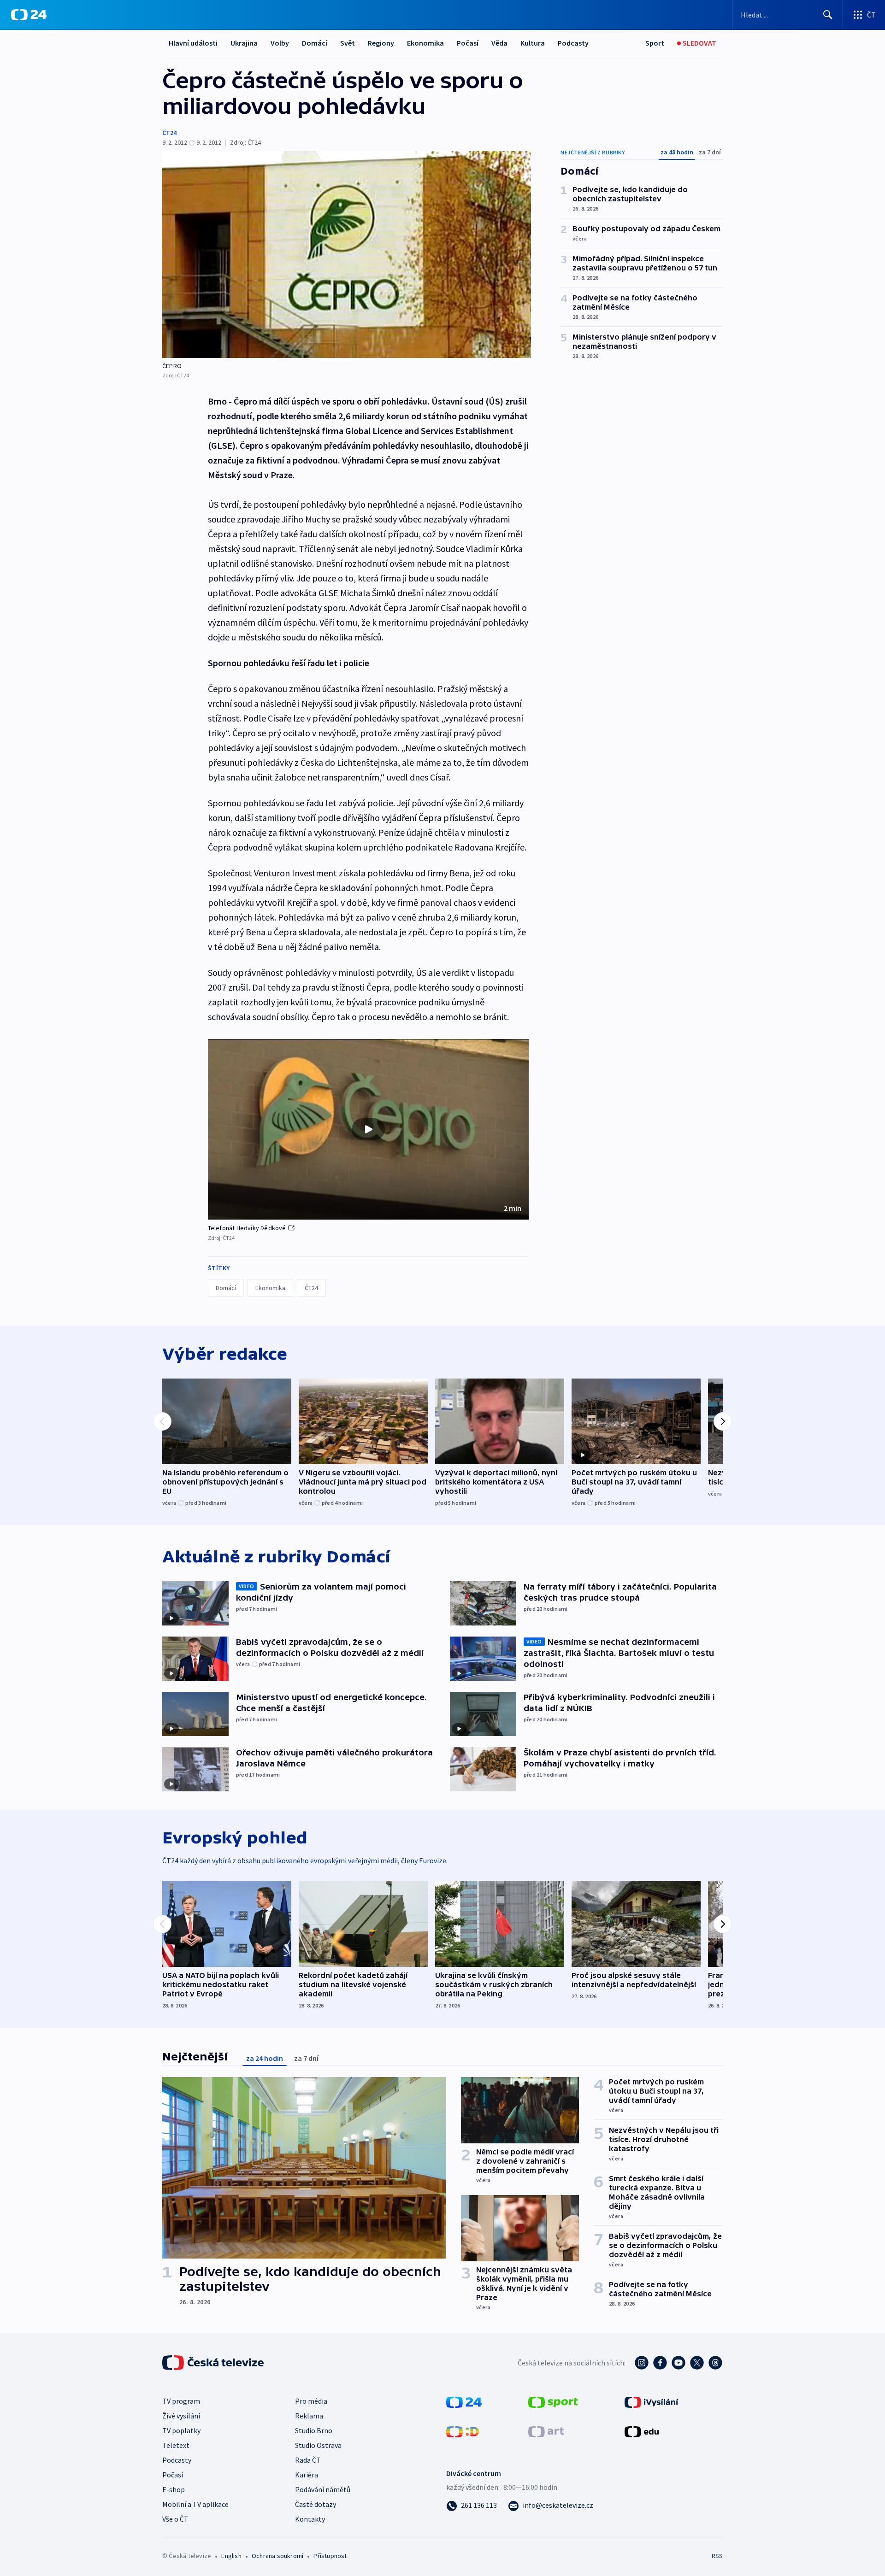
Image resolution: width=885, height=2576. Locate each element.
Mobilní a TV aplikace (195, 2504)
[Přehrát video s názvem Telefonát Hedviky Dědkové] (368, 1129)
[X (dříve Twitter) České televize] (697, 2363)
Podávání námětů (323, 2489)
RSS (717, 2556)
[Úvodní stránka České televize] (214, 2363)
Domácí (315, 43)
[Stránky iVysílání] (652, 2401)
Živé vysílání (181, 2416)
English (231, 2556)
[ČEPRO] (347, 255)
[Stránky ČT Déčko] (463, 2431)
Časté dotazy (316, 2504)
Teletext (176, 2445)
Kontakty (310, 2519)
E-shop (174, 2489)
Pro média (311, 2401)
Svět (348, 43)
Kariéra (307, 2475)
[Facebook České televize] (660, 2363)
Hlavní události (193, 43)
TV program (181, 2401)
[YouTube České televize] (678, 2363)
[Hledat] (828, 15)
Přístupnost (330, 2556)
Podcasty (573, 43)
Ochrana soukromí (277, 2556)
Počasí (468, 43)
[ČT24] (29, 15)
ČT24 (169, 133)
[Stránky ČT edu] (642, 2431)
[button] (368, 1129)
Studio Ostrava (318, 2445)
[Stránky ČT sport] (553, 2401)
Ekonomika (425, 43)
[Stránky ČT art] (546, 2431)
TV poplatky (181, 2430)
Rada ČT (308, 2460)
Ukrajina (244, 43)
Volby (280, 43)
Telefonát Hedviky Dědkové (247, 1228)
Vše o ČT (175, 2519)
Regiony (381, 43)
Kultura (533, 43)
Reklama (309, 2416)
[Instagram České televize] (642, 2363)
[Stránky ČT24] (464, 2401)
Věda (499, 43)
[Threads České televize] (715, 2363)
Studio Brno (314, 2430)
